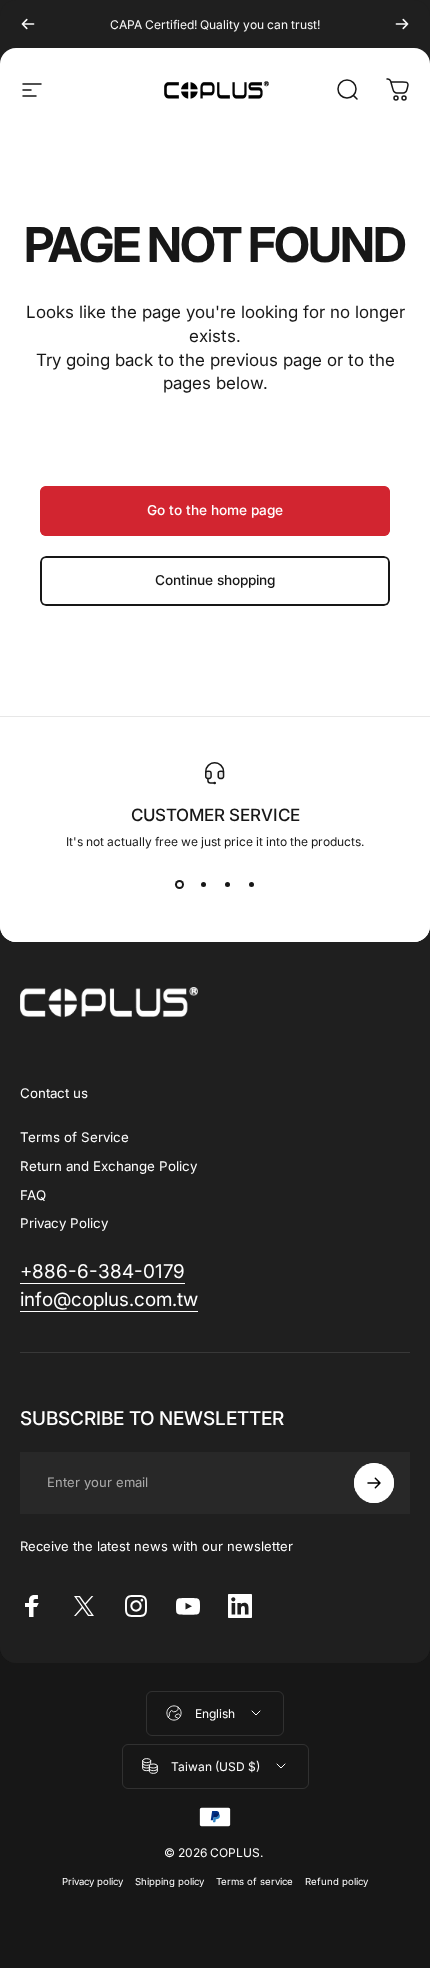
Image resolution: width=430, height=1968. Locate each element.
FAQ (33, 1195)
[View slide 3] (227, 885)
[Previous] (28, 24)
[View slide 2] (203, 885)
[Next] (402, 24)
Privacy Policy (64, 1223)
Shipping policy (169, 1881)
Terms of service (254, 1881)
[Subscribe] (374, 1483)
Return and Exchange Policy (108, 1166)
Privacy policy (92, 1881)
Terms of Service (74, 1137)
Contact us (54, 1093)
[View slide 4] (251, 885)
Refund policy (336, 1881)
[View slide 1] (179, 885)
